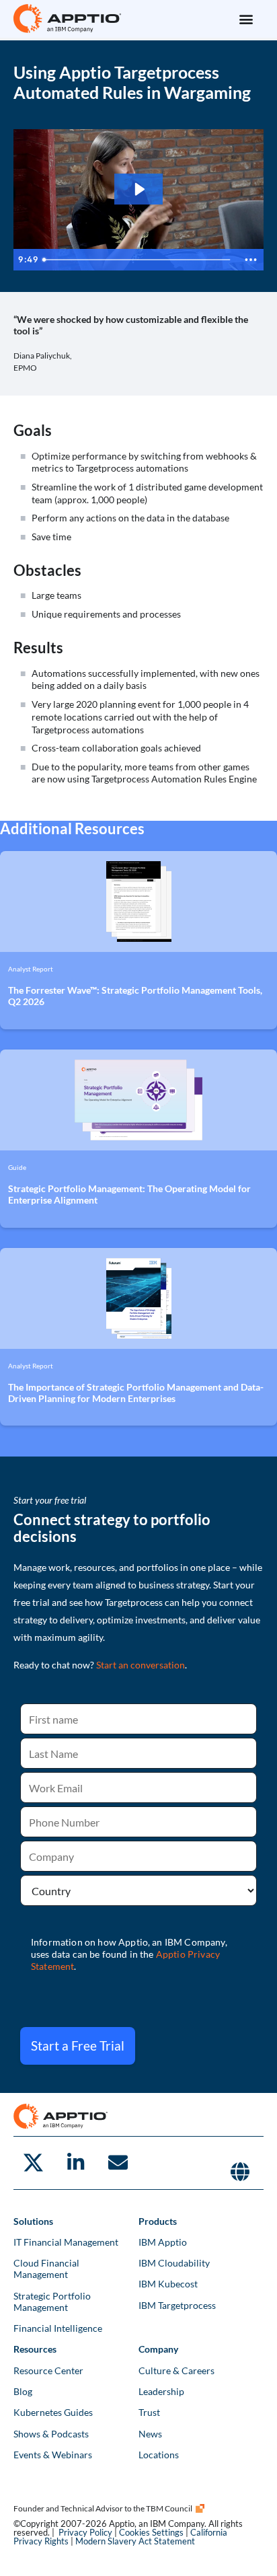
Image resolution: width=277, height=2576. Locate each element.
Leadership (161, 2391)
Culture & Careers (176, 2370)
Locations (159, 2455)
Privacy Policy (85, 2532)
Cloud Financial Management (46, 2269)
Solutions (33, 2221)
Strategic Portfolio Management (52, 2302)
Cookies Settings (151, 2532)
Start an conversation (141, 1665)
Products (158, 2221)
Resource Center (48, 2370)
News (150, 2434)
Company (158, 2349)
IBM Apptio (163, 2242)
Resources (35, 2349)
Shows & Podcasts (51, 2434)
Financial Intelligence (58, 2328)
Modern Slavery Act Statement (135, 2541)
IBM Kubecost (168, 2284)
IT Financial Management (66, 2242)
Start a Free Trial (78, 2046)
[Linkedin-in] (75, 2163)
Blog (23, 2391)
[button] (246, 19)
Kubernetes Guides (53, 2412)
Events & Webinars (53, 2455)
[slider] (137, 260)
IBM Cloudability (174, 2263)
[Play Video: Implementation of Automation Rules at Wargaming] (139, 189)
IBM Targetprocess (177, 2305)
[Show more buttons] (251, 260)
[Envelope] (118, 2163)
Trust (149, 2412)
